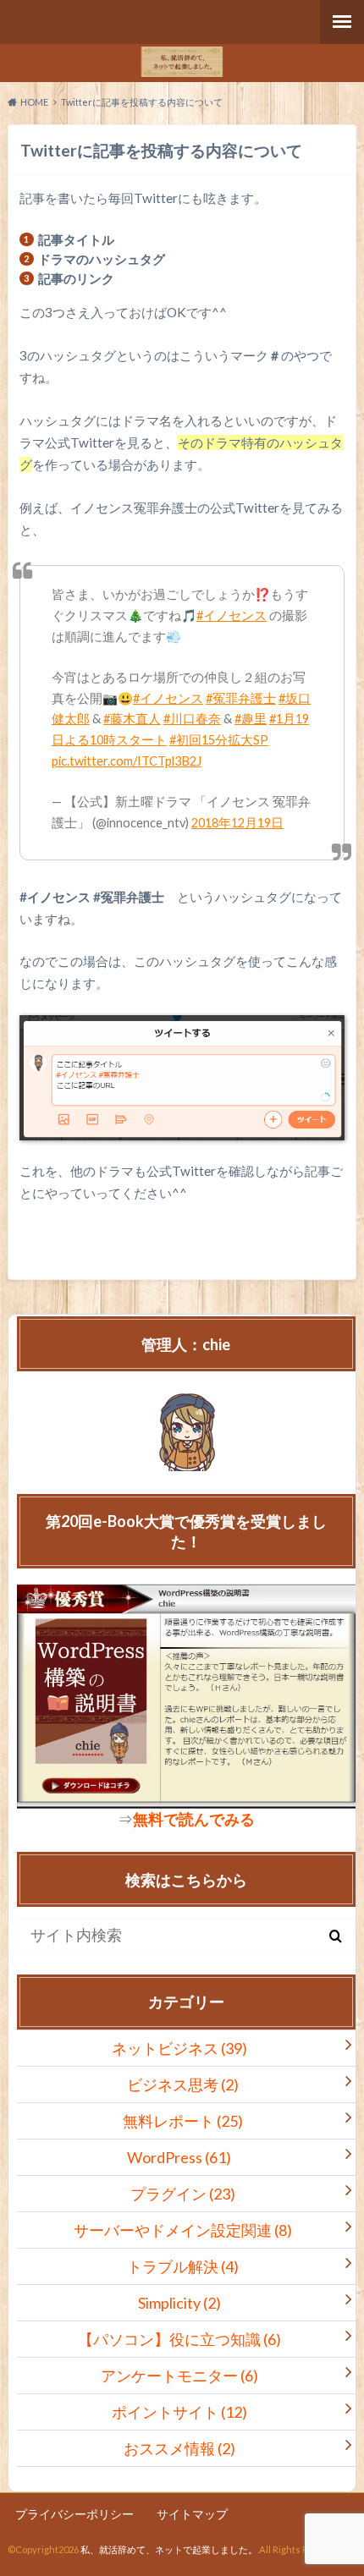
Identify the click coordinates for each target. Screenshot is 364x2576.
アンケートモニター (179, 2376)
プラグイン (183, 2194)
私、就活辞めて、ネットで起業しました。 (169, 2549)
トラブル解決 (183, 2266)
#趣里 (251, 719)
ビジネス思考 (183, 2084)
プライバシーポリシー (74, 2514)
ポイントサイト (179, 2412)
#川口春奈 (192, 719)
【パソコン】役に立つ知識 (179, 2339)
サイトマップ (192, 2514)
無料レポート (183, 2121)
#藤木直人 (132, 719)
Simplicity (179, 2303)
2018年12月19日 (237, 823)
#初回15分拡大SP (219, 740)
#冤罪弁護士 (241, 698)
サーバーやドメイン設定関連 (183, 2230)
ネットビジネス (179, 2048)
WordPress (179, 2157)
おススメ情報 (179, 2448)
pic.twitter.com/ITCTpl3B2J (127, 761)
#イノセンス (232, 615)
